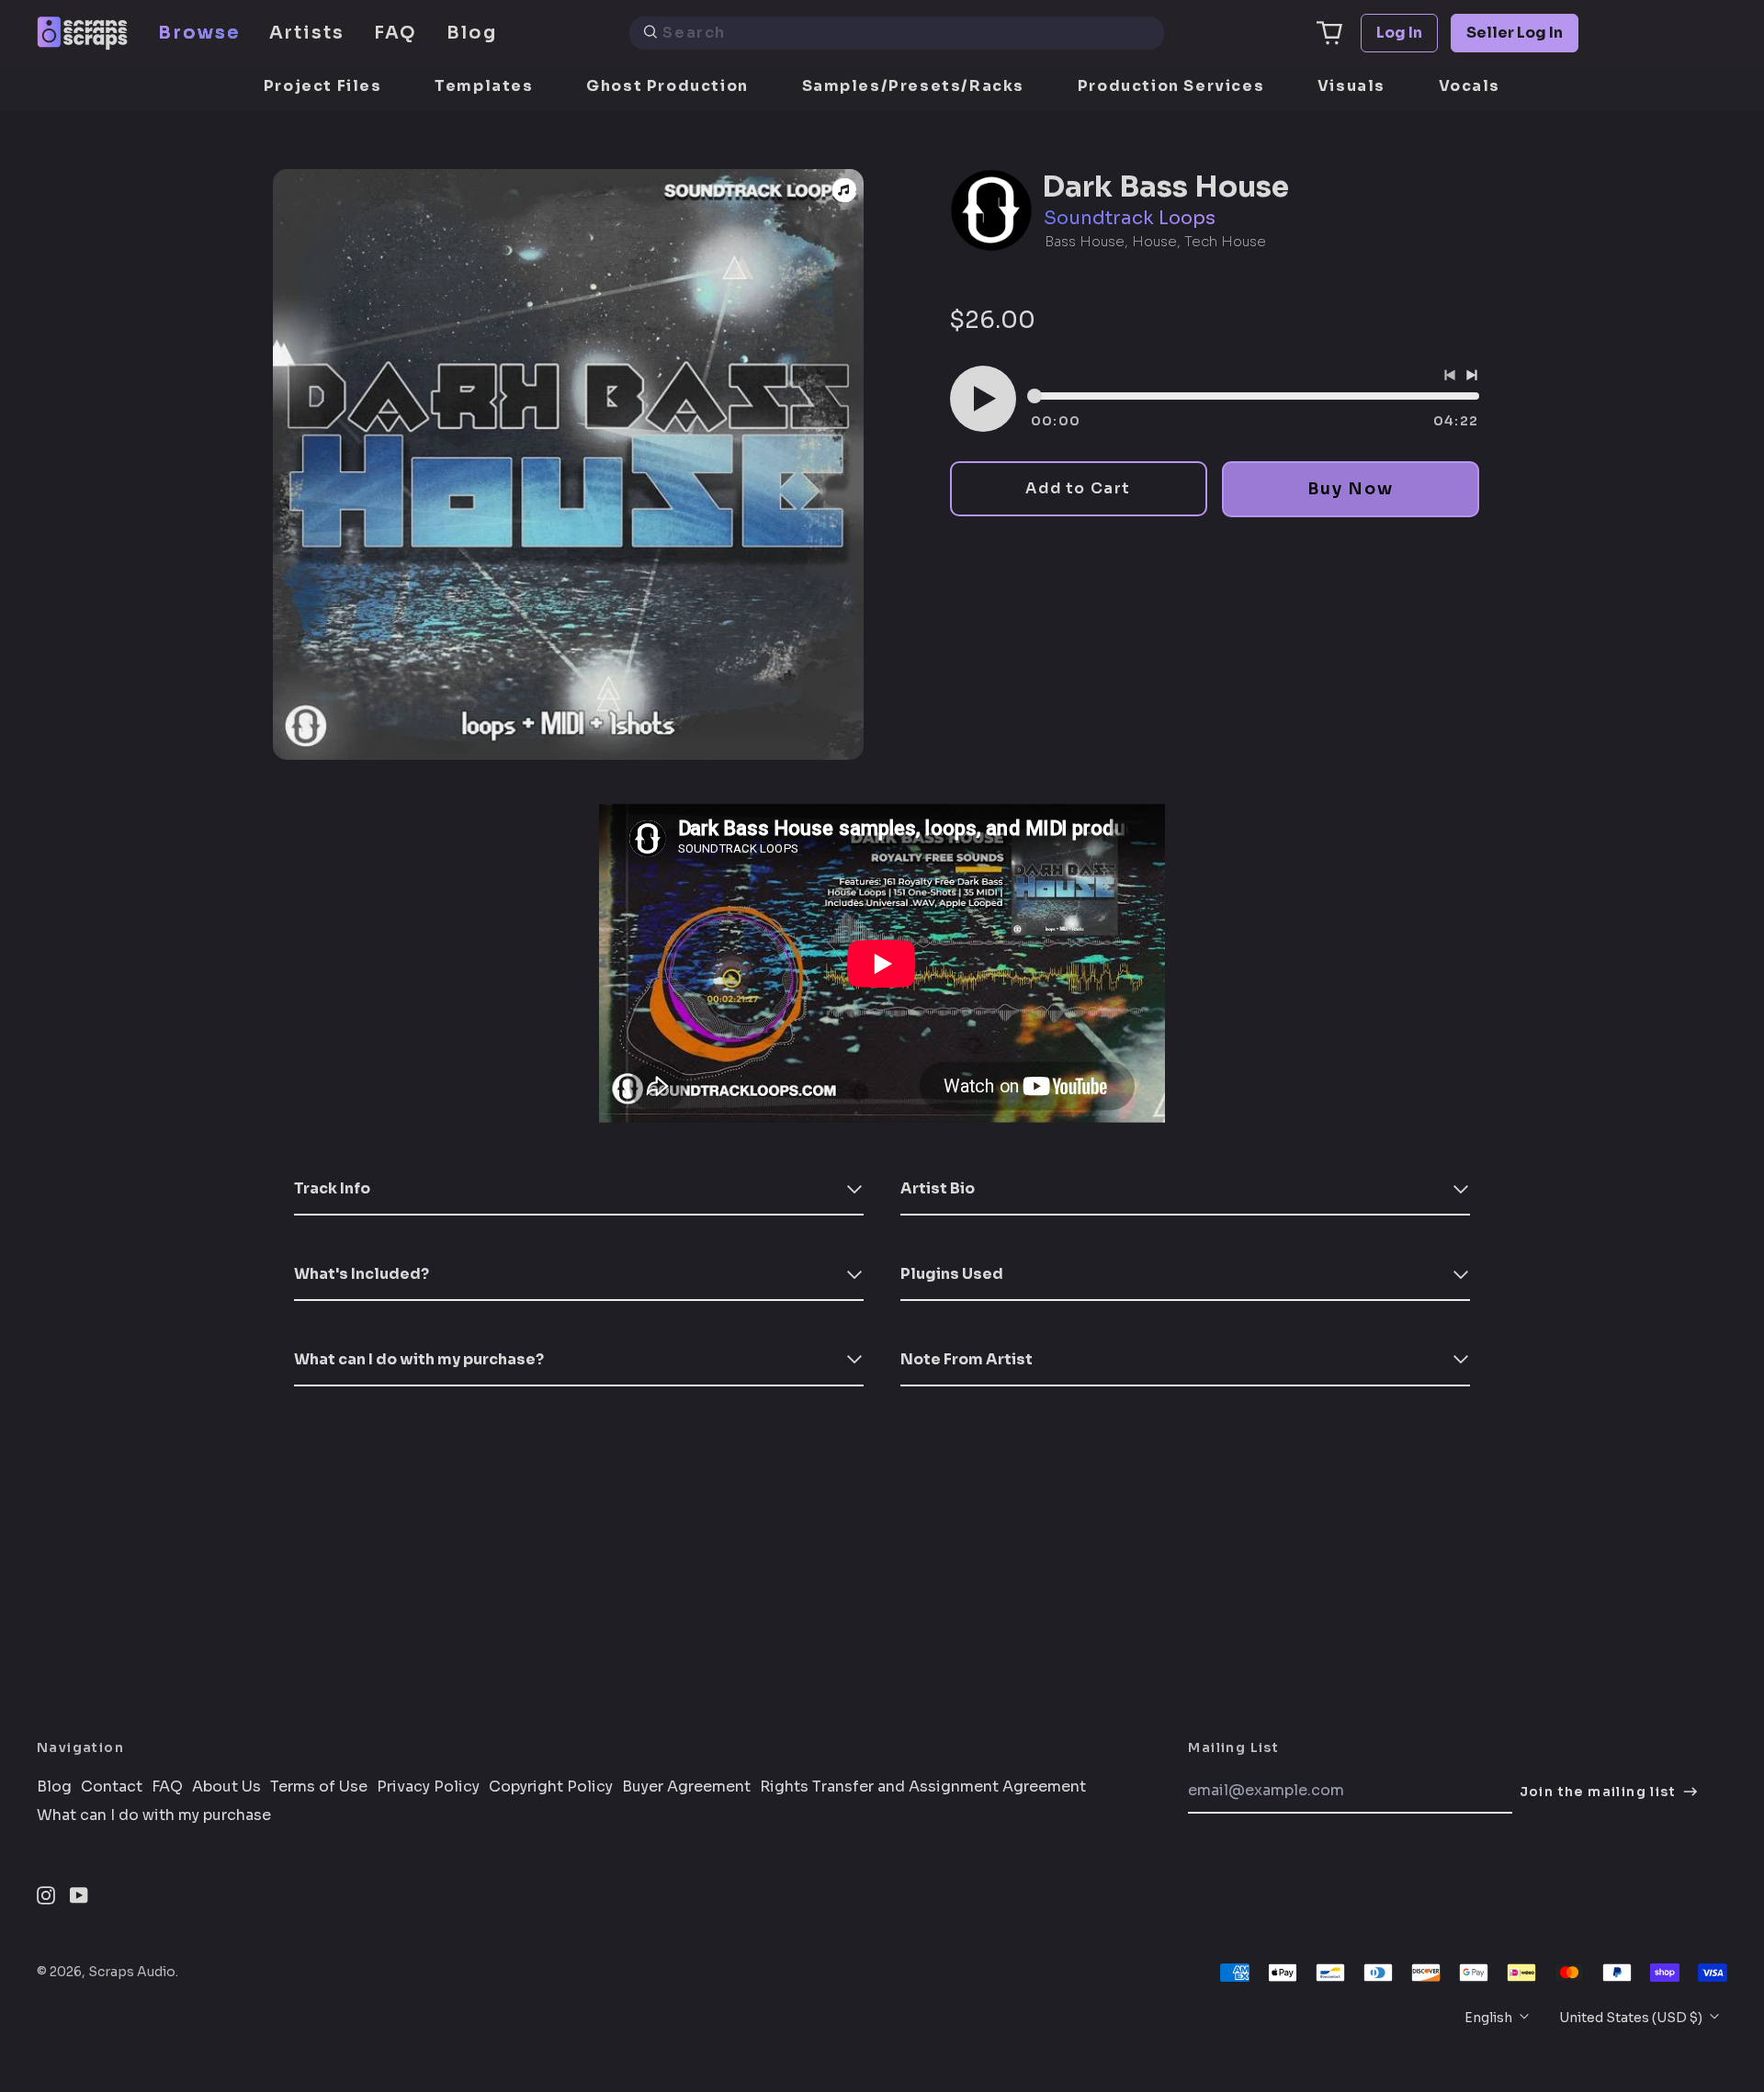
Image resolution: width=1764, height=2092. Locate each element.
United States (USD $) (1632, 2018)
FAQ (396, 33)
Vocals (1470, 86)
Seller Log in (1515, 33)
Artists (307, 33)
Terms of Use (319, 1787)
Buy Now (1350, 489)
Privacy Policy (428, 1787)
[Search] (650, 33)
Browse (199, 33)
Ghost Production (667, 86)
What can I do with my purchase (154, 1815)
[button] (1329, 33)
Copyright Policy (551, 1787)
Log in (1399, 33)
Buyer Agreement (686, 1787)
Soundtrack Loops (1130, 218)
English (1490, 2018)
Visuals (1351, 86)
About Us (226, 1787)
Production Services (1171, 86)
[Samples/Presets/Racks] (844, 190)
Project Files (323, 86)
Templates (484, 86)
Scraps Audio (132, 1972)
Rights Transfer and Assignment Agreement (923, 1787)
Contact (112, 1787)
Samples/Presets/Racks (914, 86)
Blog (472, 33)
